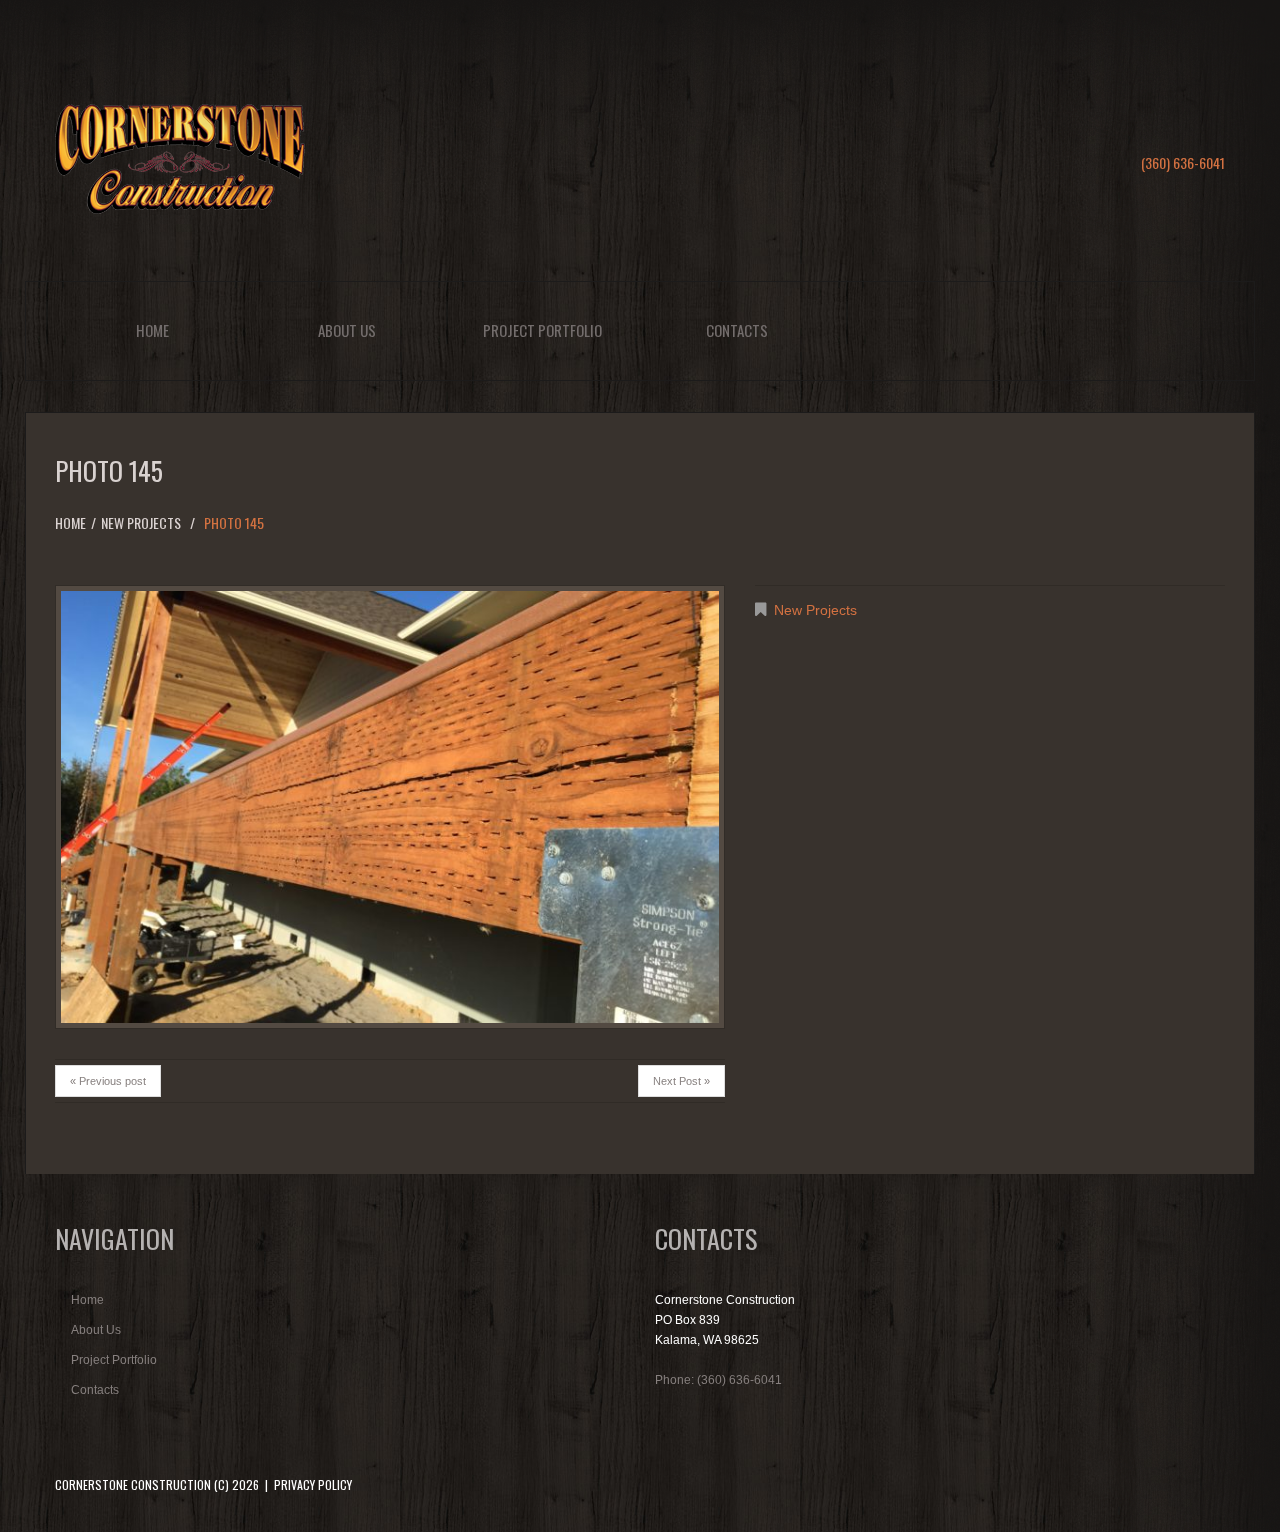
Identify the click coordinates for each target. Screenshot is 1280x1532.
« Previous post (108, 1081)
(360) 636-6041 (1183, 162)
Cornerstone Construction (133, 1484)
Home (152, 330)
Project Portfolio (542, 330)
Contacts (737, 330)
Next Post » (681, 1081)
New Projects (141, 522)
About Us (347, 330)
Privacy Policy (313, 1484)
